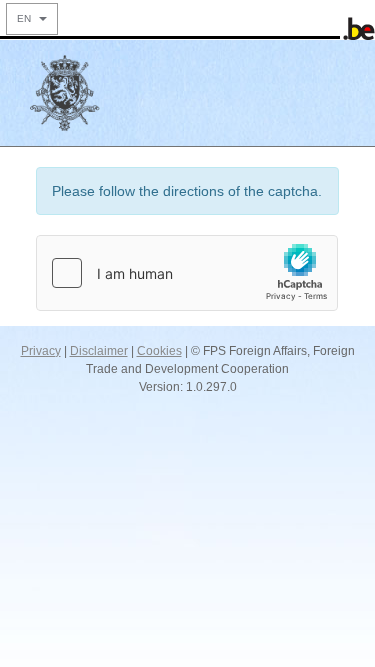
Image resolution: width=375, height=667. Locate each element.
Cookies (159, 351)
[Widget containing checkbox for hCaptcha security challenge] (187, 273)
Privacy (41, 351)
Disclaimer (99, 351)
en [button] (27, 18)
